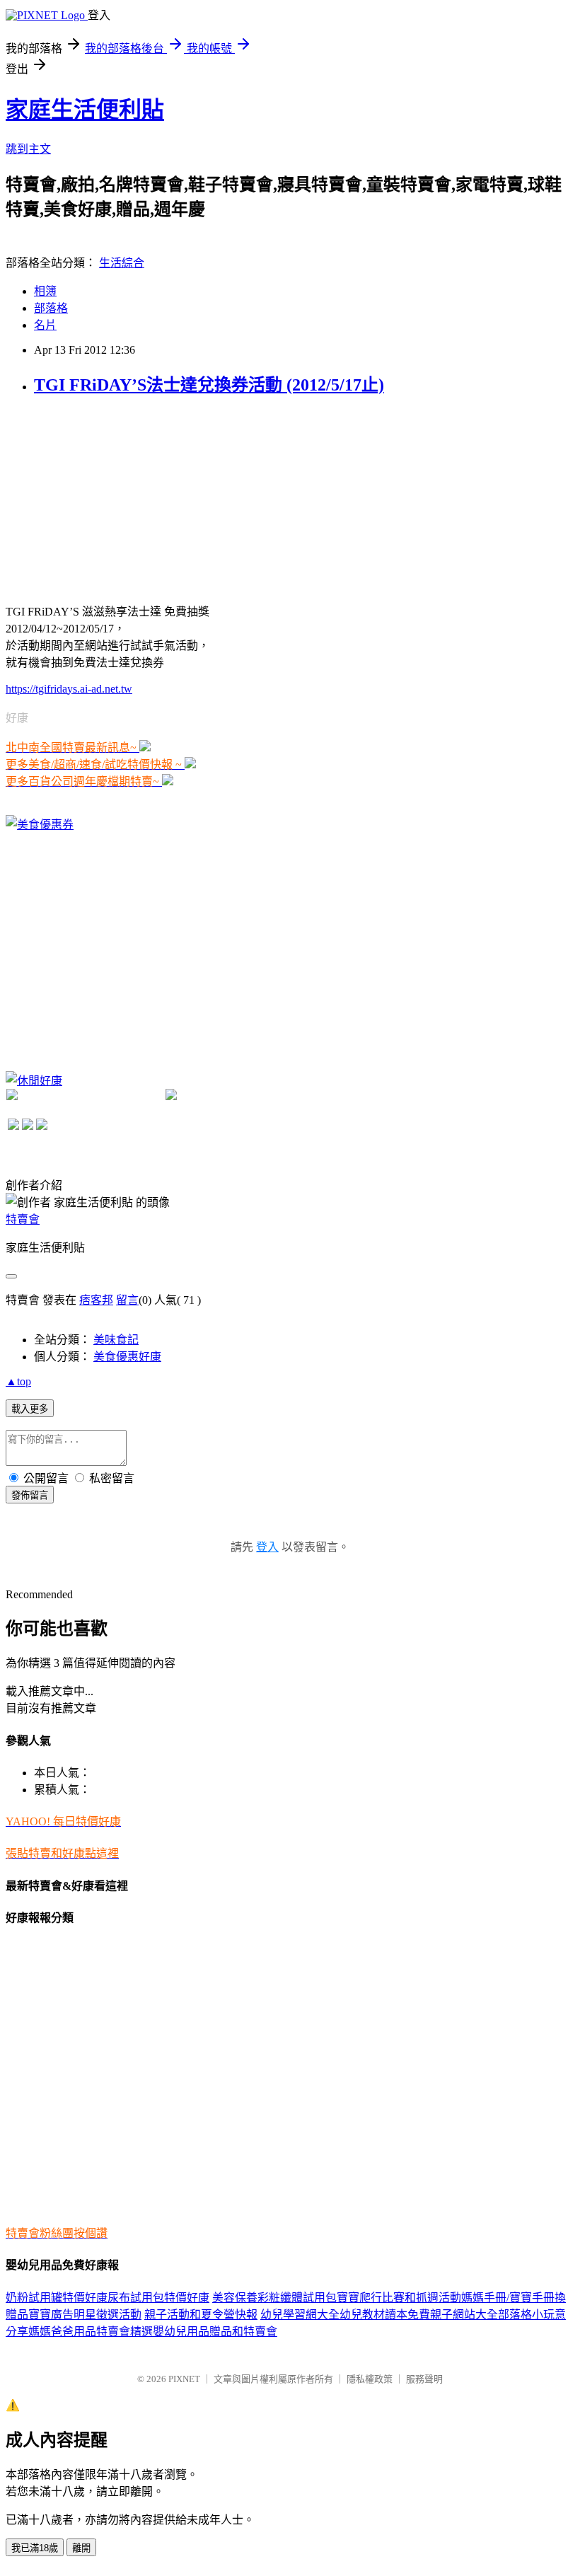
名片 (45, 325)
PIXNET (184, 2379)
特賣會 (23, 1219)
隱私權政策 (370, 2379)
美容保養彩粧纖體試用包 (274, 2298)
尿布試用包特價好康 (158, 2298)
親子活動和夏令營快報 (201, 2315)
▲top (18, 1381)
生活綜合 (122, 263)
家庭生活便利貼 (85, 110)
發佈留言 (30, 1495)
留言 (127, 1300)
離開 (81, 2548)
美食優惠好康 (127, 1357)
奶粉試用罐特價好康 (57, 2298)
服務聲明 (424, 2379)
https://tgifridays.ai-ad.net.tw (69, 689)
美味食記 (116, 1340)
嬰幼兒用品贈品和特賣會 (215, 2332)
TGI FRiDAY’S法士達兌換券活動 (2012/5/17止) (209, 385)
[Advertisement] (112, 498)
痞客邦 (96, 1300)
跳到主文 (28, 149)
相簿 (45, 291)
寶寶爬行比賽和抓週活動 (399, 2298)
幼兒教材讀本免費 (385, 2315)
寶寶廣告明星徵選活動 (85, 2315)
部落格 (51, 308)
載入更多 (30, 1409)
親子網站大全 (464, 2315)
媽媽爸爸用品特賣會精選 (91, 2332)
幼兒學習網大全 (300, 2315)
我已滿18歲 (35, 2548)
